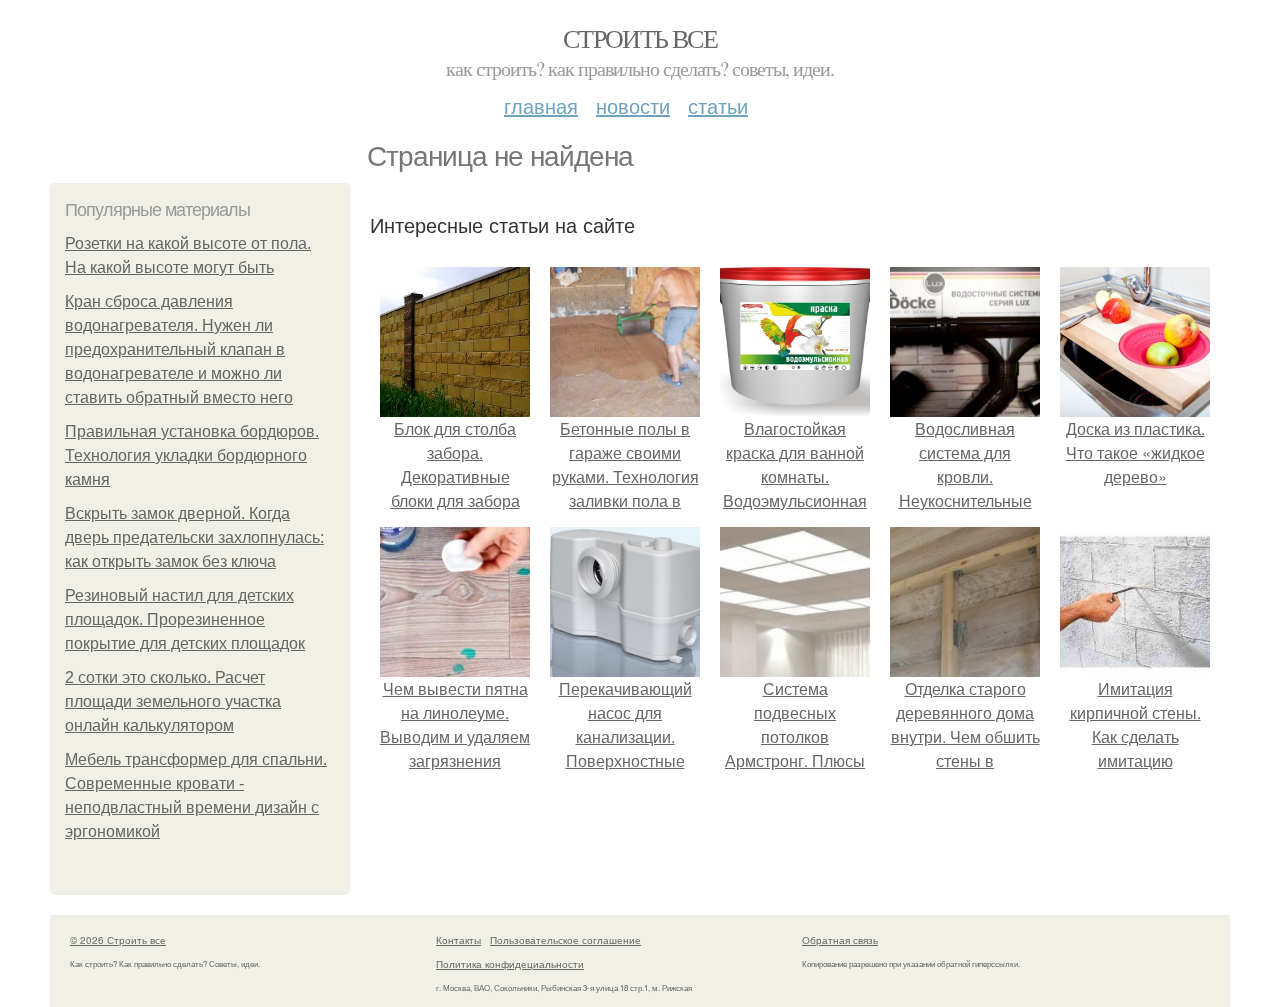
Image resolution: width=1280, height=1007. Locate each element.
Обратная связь (840, 940)
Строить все (640, 38)
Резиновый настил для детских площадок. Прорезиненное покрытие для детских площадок (185, 619)
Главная (541, 105)
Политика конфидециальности (510, 964)
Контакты (458, 940)
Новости (633, 105)
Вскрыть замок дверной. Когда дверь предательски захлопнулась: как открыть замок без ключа (194, 537)
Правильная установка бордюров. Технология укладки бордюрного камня (192, 455)
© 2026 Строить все (118, 940)
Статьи (718, 105)
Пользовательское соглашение (565, 940)
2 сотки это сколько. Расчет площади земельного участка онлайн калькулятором (173, 701)
